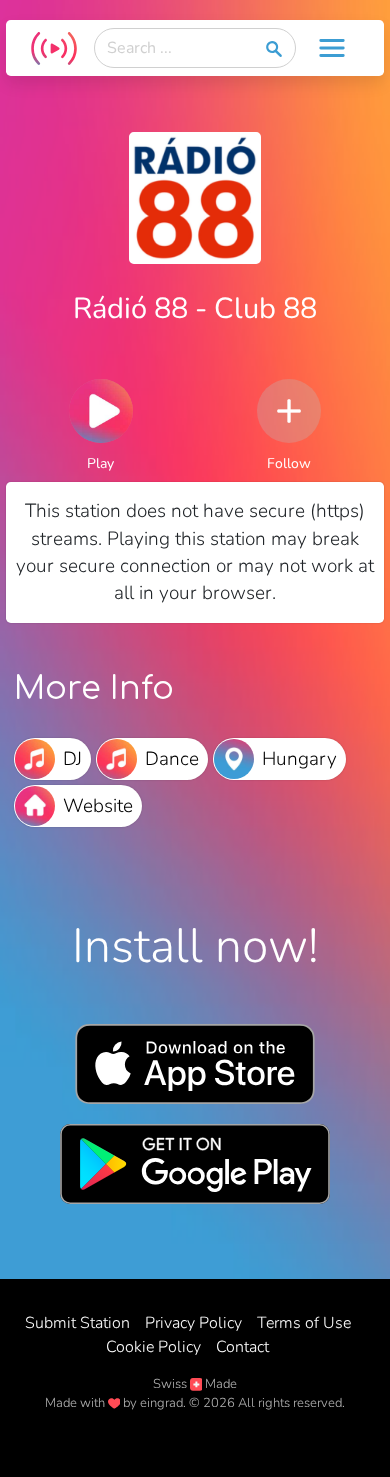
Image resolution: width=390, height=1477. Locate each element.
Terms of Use (304, 1323)
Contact (242, 1347)
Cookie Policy (153, 1347)
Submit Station (77, 1323)
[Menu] (332, 48)
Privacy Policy (193, 1323)
